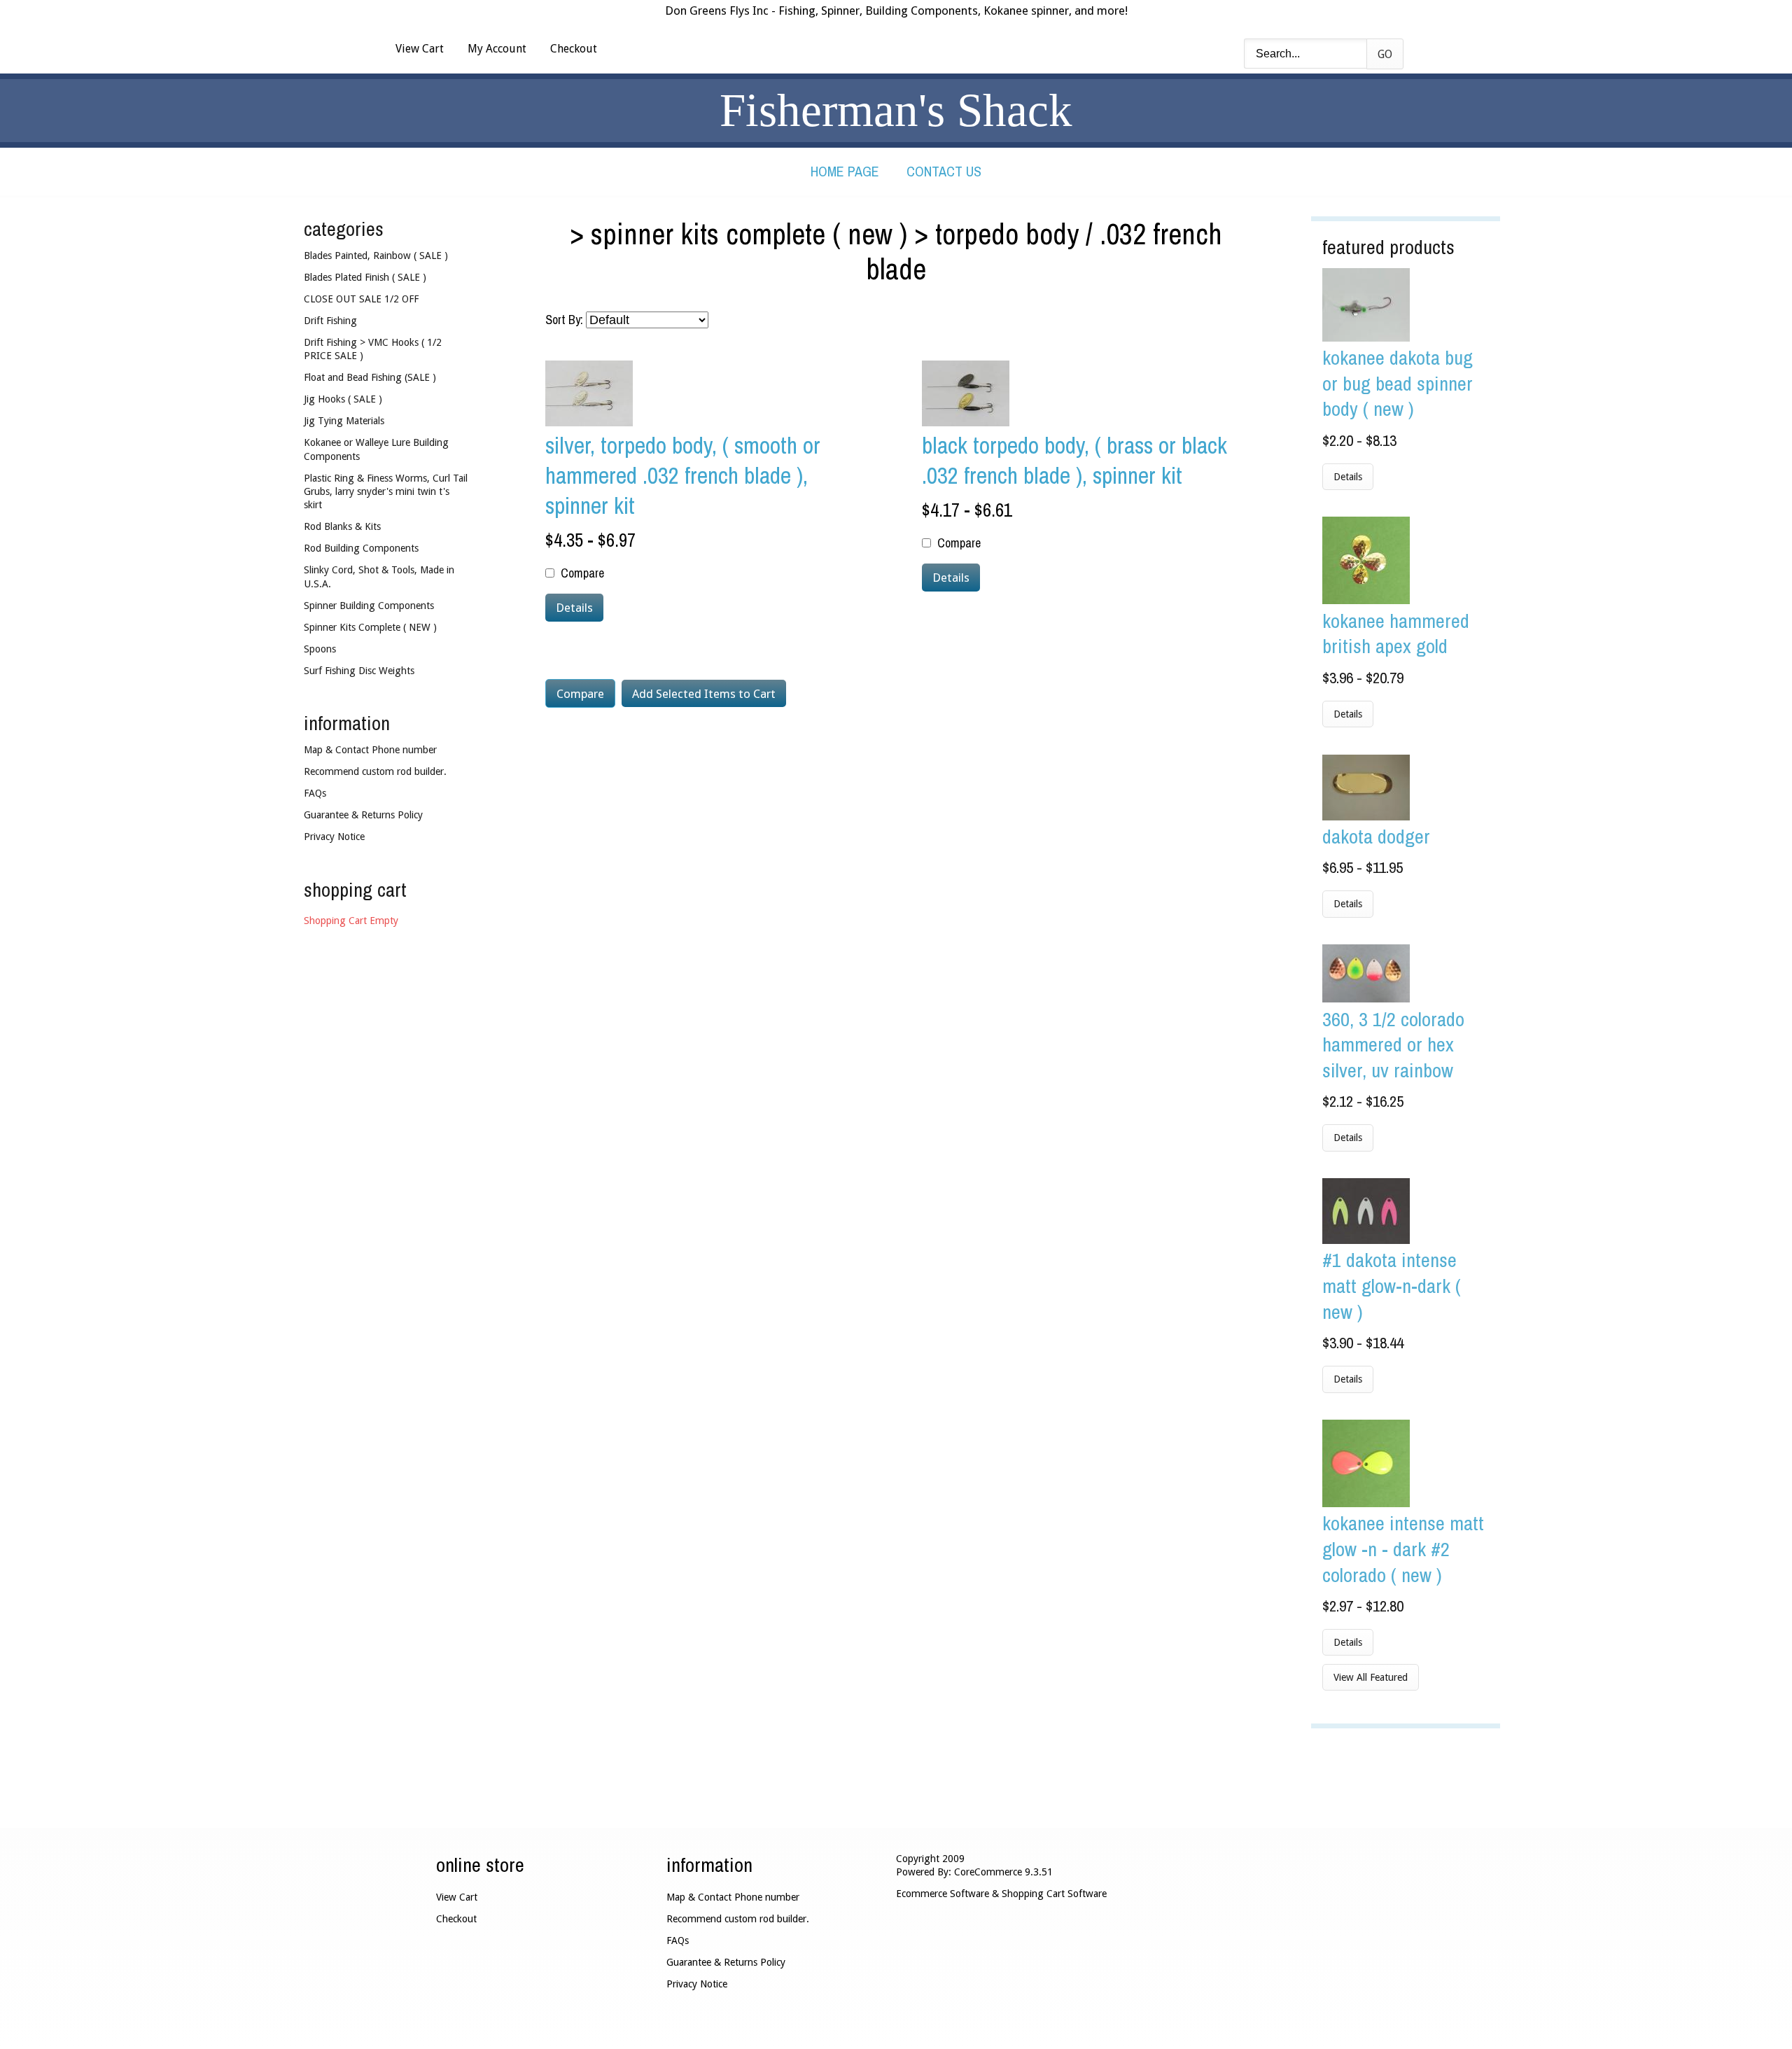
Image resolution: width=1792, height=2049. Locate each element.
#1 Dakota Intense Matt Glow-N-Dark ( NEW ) (1392, 1285)
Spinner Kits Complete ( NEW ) (749, 234)
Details (1348, 477)
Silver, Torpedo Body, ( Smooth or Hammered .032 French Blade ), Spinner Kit (683, 475)
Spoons (320, 649)
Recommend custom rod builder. (375, 771)
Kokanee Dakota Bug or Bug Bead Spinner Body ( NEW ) (1398, 383)
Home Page (845, 171)
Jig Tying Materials (344, 421)
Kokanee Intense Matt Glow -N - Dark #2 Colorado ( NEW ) (1403, 1548)
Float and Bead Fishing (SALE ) (370, 377)
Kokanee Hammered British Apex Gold (1396, 634)
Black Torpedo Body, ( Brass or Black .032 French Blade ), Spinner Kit (1074, 460)
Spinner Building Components (369, 606)
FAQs (315, 793)
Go (1385, 54)
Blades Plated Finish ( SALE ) (365, 277)
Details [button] (574, 608)
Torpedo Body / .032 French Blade (1044, 251)
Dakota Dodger (1376, 836)
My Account (497, 49)
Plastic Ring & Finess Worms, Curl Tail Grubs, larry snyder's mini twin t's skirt (386, 492)
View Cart (420, 49)
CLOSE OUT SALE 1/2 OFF (361, 299)
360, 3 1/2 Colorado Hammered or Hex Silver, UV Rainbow (1393, 1044)
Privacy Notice (334, 837)
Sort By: (564, 320)
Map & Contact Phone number (370, 750)
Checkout (574, 49)
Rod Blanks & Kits (342, 526)
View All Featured (1371, 1677)
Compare (582, 573)
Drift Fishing (330, 321)
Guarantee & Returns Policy (363, 815)
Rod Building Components (361, 548)
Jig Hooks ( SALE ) (343, 399)
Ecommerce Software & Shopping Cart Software (1001, 1894)
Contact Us (944, 171)
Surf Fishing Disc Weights (359, 671)
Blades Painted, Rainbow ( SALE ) (376, 256)
